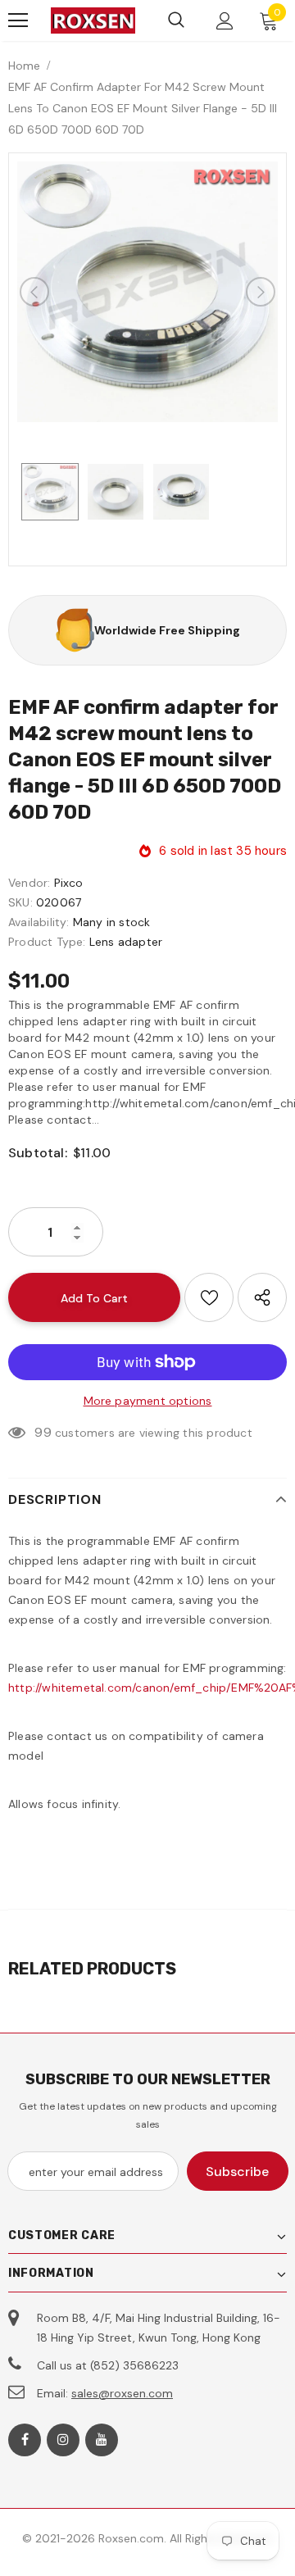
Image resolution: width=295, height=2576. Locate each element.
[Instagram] (63, 2440)
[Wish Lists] (209, 1297)
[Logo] (93, 21)
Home (24, 66)
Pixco (69, 883)
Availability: (39, 922)
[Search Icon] (176, 20)
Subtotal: (38, 1153)
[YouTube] (102, 2440)
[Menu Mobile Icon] (18, 20)
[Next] (261, 292)
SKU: (20, 902)
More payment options (148, 1401)
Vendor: (29, 883)
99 (43, 1432)
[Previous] (34, 292)
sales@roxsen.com (122, 2393)
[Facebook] (25, 2440)
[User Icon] (225, 21)
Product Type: (47, 942)
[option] (147, 292)
